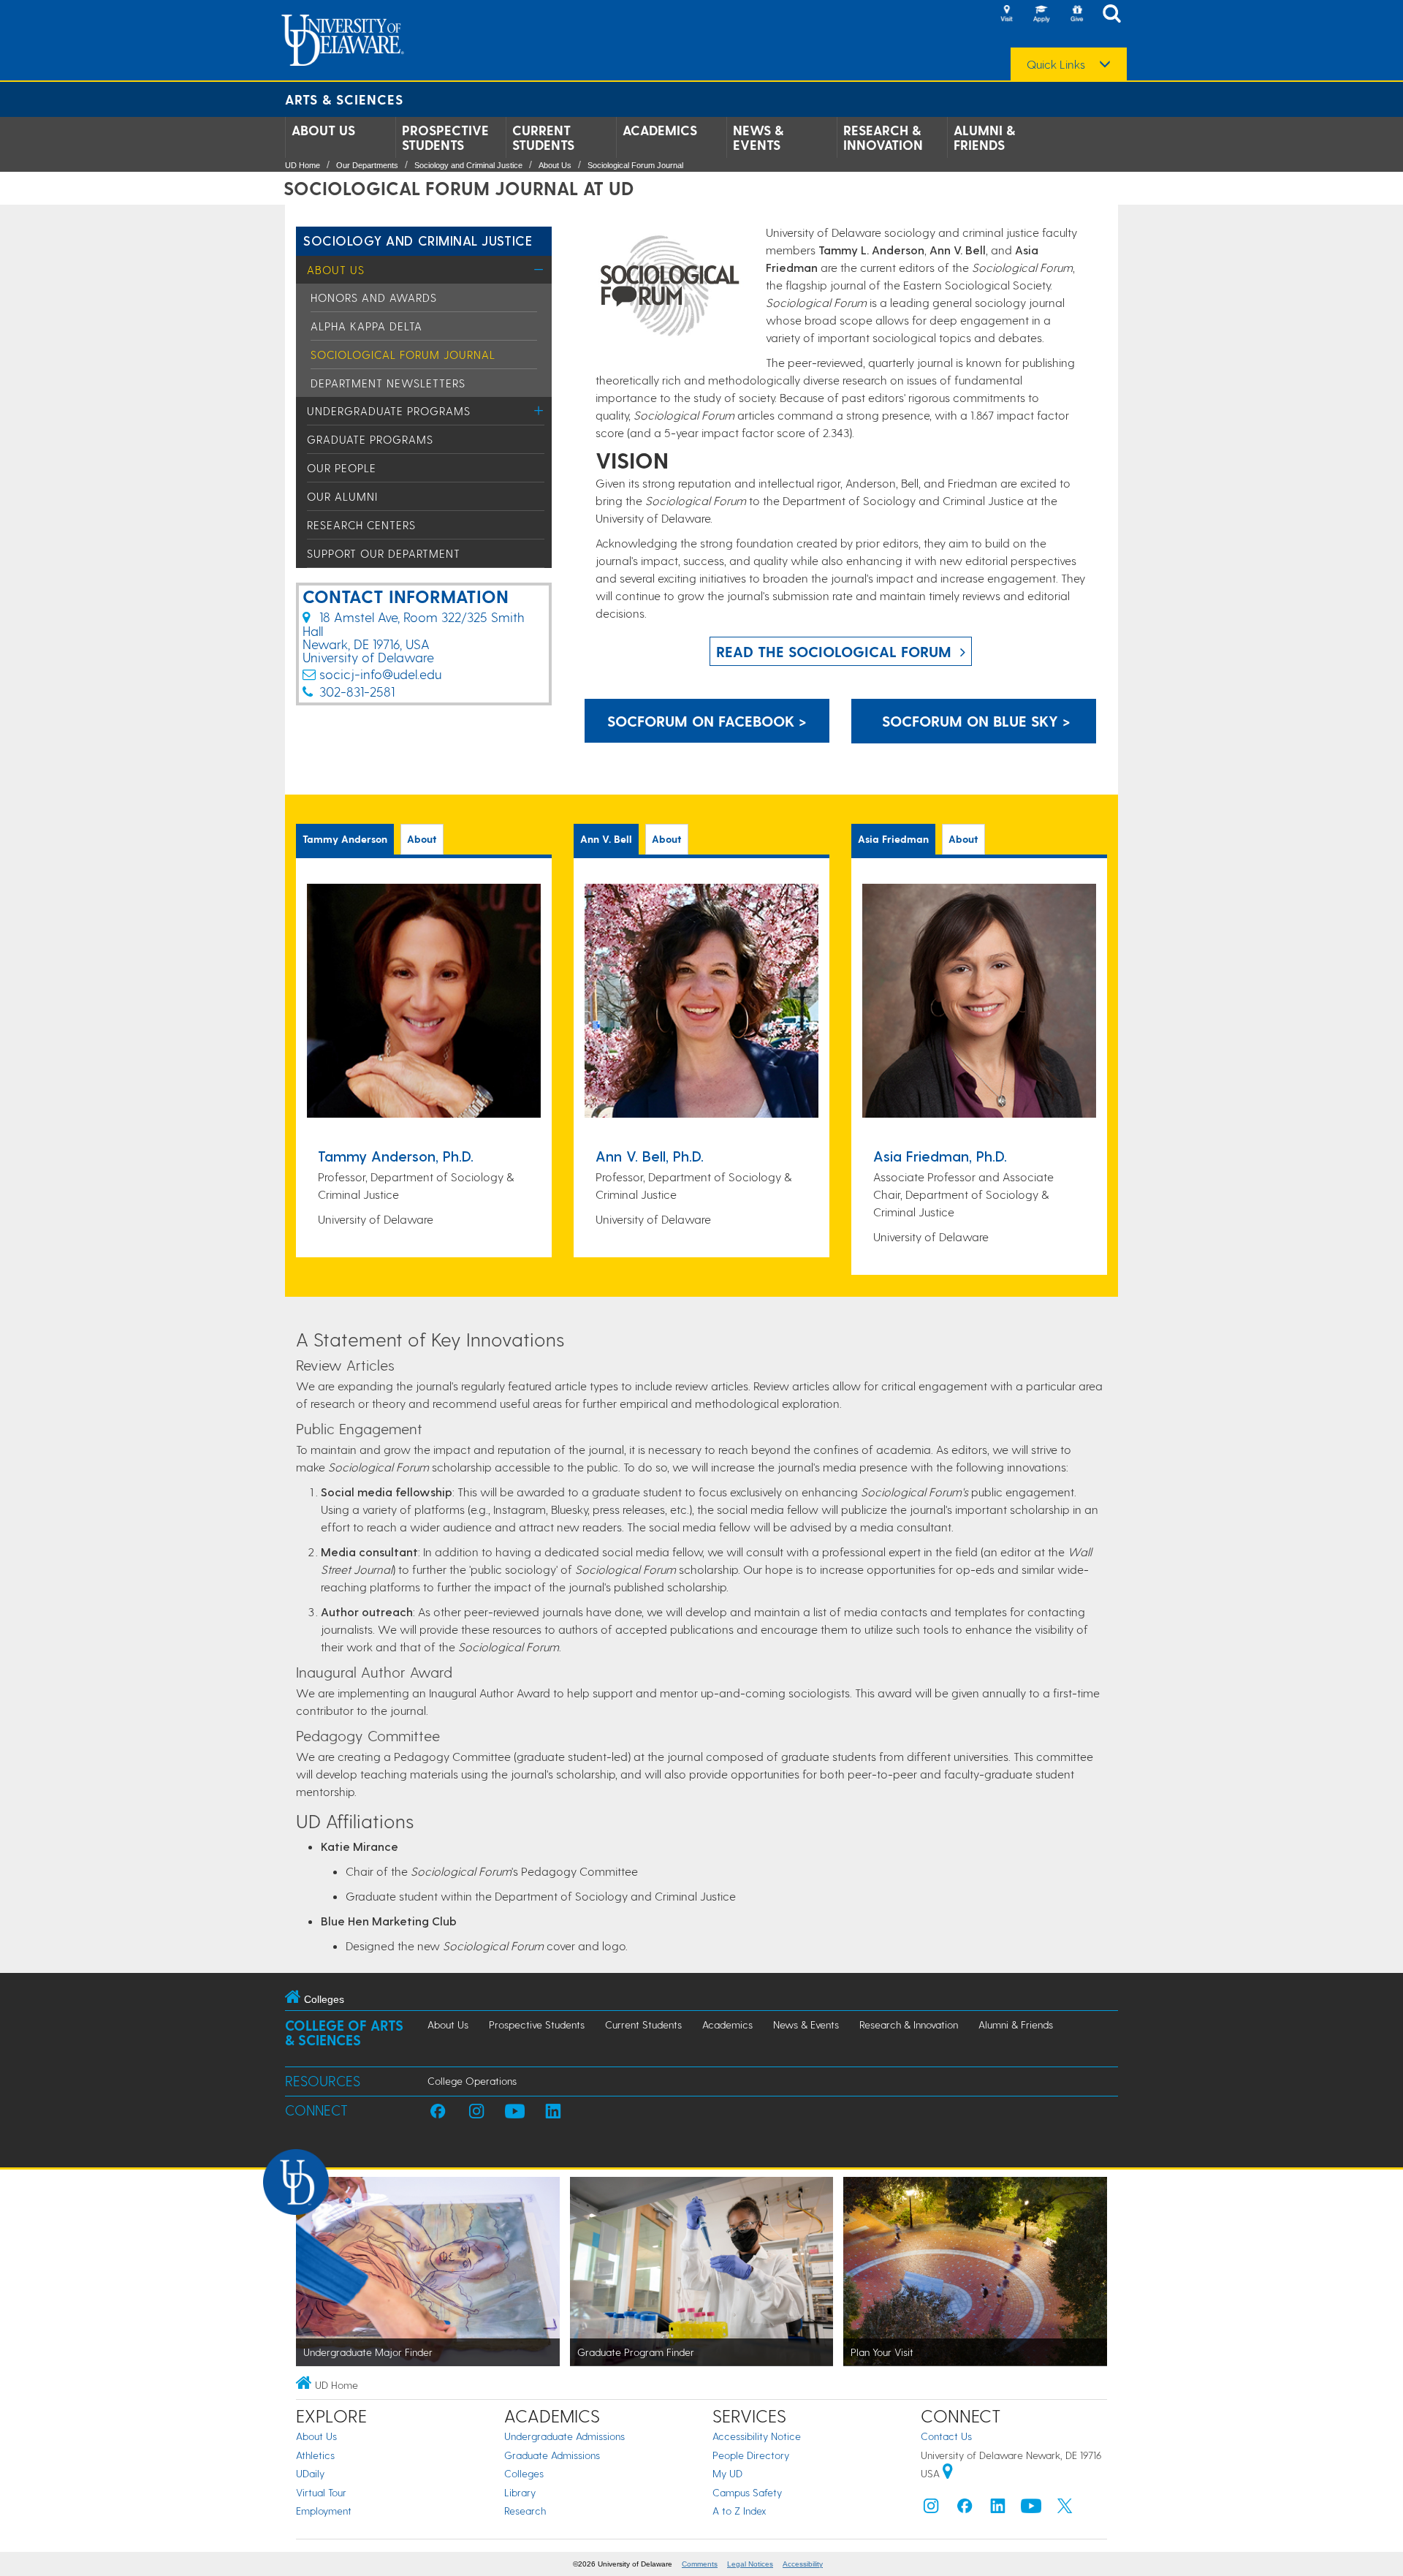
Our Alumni (342, 496)
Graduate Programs (370, 439)
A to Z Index (739, 2511)
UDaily (310, 2473)
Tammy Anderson (345, 839)
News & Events (758, 137)
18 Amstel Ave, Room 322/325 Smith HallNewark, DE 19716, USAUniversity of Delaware (414, 637)
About (422, 839)
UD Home (303, 165)
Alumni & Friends (984, 137)
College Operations (472, 2081)
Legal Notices (750, 2564)
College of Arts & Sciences (344, 2033)
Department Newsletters (388, 383)
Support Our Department (384, 553)
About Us (323, 130)
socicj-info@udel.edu (380, 674)
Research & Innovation (883, 137)
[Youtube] (1031, 2509)
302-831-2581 (357, 691)
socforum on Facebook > (707, 721)
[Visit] (1006, 15)
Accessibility (803, 2564)
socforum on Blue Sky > (974, 721)
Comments (700, 2564)
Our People (342, 468)
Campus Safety (747, 2492)
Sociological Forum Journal (635, 165)
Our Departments (367, 165)
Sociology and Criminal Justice (468, 165)
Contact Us (946, 2436)
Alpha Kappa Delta (366, 326)
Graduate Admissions (552, 2455)
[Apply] (1041, 15)
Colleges (524, 2473)
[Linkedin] (998, 2509)
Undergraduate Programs (389, 411)
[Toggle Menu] (539, 269)
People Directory (751, 2455)
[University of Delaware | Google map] (948, 2473)
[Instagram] (931, 2509)
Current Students (543, 137)
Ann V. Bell (606, 839)
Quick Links (1056, 64)
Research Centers (361, 525)
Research (525, 2511)
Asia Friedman (893, 839)
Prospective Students (445, 137)
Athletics (315, 2455)
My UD (727, 2473)
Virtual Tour (321, 2492)
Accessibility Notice (757, 2436)
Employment (324, 2511)
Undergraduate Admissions (564, 2436)
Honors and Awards (374, 298)
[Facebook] (965, 2509)
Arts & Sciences (344, 99)
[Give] (1076, 15)
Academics (660, 130)
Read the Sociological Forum (834, 651)
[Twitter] (1065, 2509)
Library (520, 2492)
